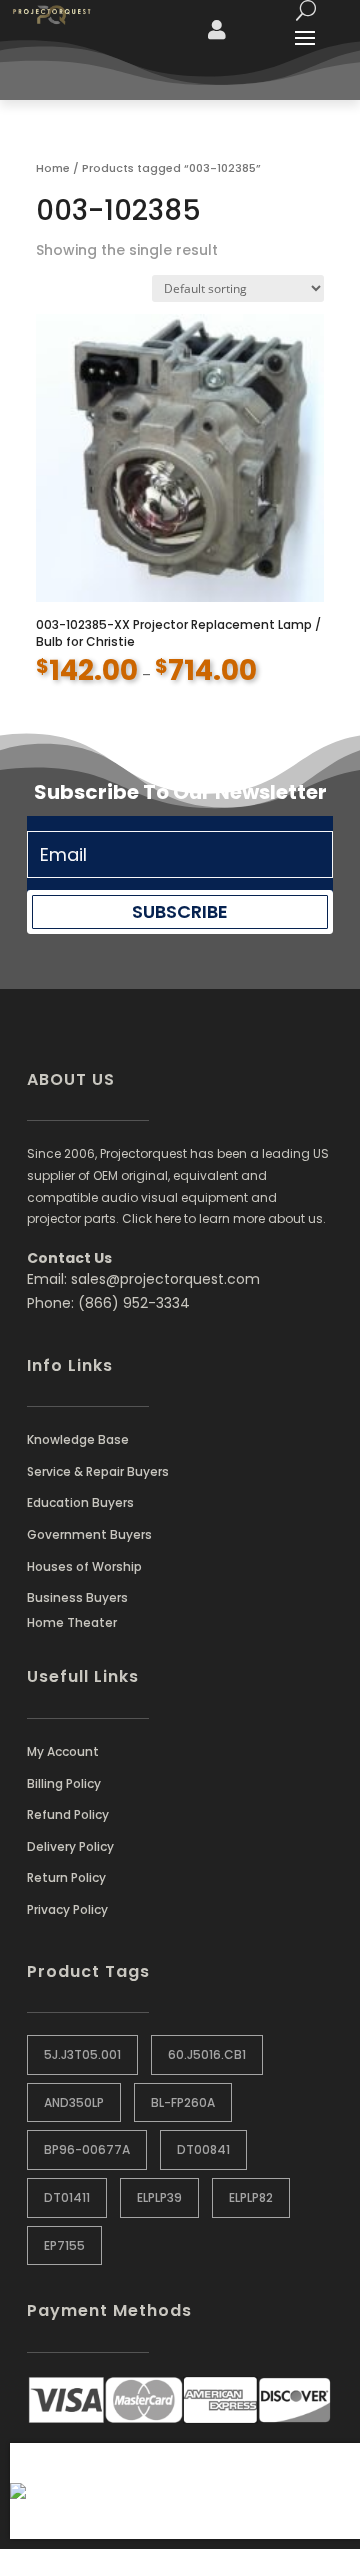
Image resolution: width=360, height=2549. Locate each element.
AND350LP (74, 2102)
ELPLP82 (251, 2197)
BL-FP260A (183, 2102)
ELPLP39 (159, 2197)
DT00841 (203, 2149)
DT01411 (67, 2197)
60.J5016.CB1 (207, 2054)
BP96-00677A (87, 2149)
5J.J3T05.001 (82, 2054)
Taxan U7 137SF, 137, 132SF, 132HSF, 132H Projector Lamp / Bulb (223, 2500)
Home (53, 168)
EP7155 (64, 2245)
